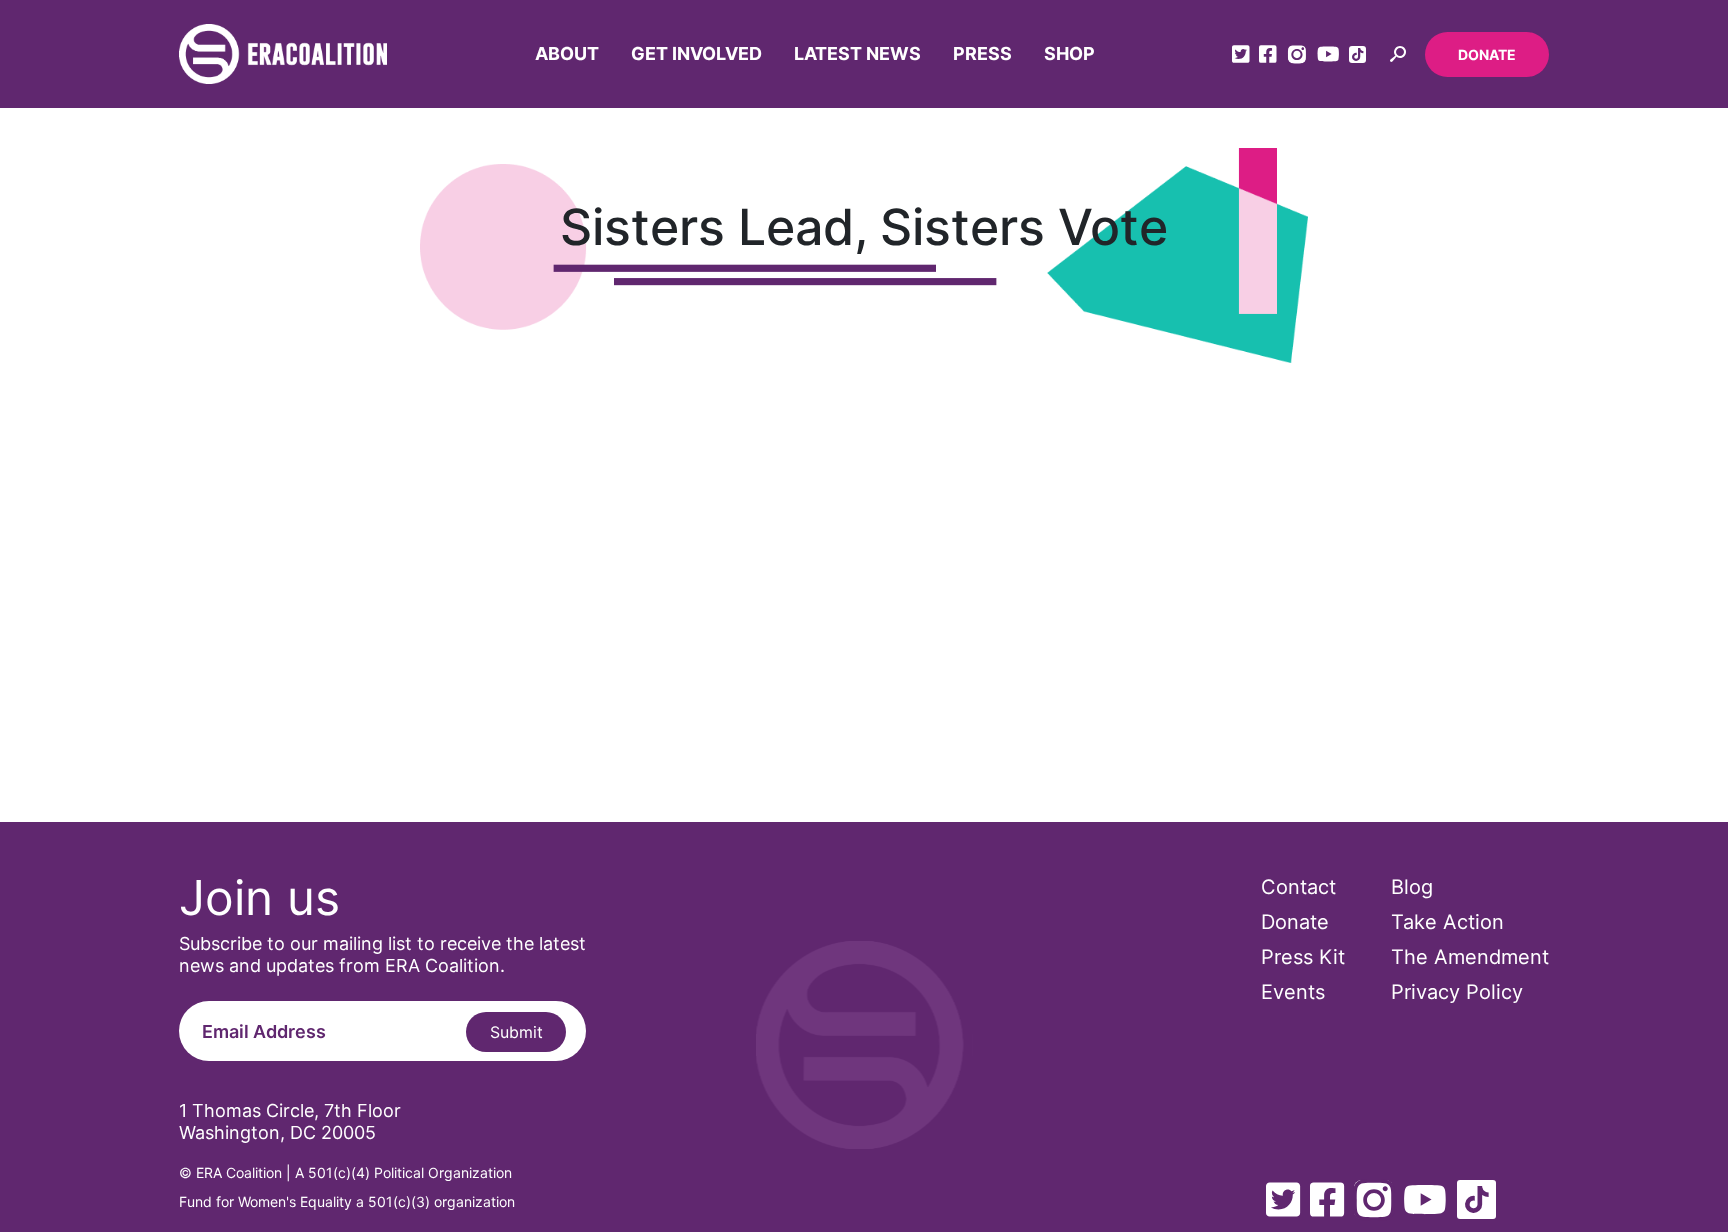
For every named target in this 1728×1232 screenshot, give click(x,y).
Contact (1298, 887)
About (567, 53)
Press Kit (1303, 957)
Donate (1487, 54)
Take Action (1447, 922)
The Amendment (1470, 957)
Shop (1069, 53)
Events (1293, 992)
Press (982, 53)
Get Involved (696, 53)
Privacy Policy (1457, 992)
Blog (1412, 887)
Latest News (857, 53)
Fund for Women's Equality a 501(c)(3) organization (347, 1201)
